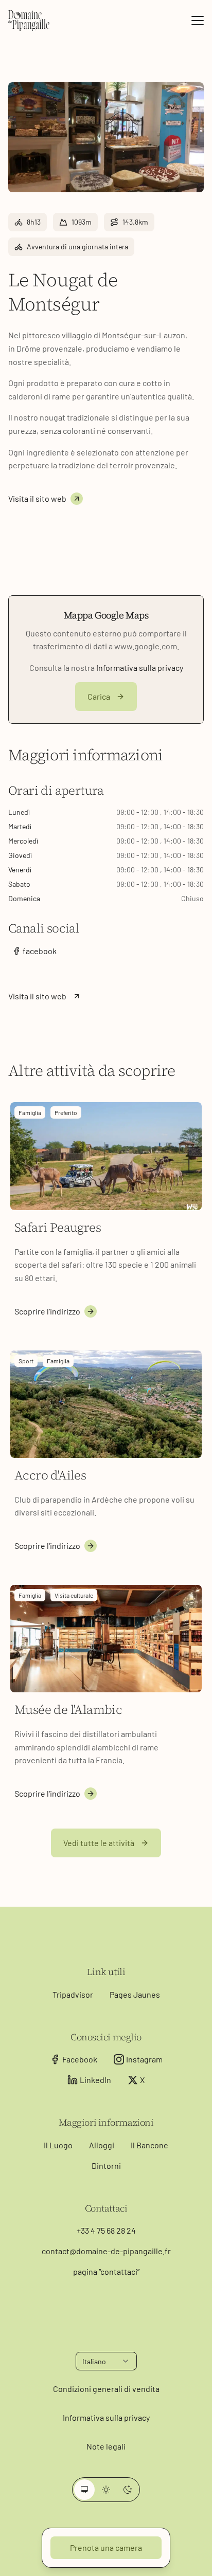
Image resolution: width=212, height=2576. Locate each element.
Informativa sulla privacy (140, 668)
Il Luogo (58, 2145)
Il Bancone (149, 2145)
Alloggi (102, 2145)
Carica (99, 696)
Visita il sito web (37, 498)
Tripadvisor (73, 1994)
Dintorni (106, 2166)
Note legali (106, 2446)
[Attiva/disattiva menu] (198, 21)
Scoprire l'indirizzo (47, 1311)
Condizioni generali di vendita (106, 2389)
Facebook (80, 2059)
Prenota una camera (106, 2547)
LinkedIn (95, 2080)
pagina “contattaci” (106, 2271)
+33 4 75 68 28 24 (106, 2230)
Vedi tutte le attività (99, 1843)
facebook (40, 951)
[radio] (84, 2490)
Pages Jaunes (135, 1994)
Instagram (144, 2059)
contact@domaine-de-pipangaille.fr (106, 2251)
